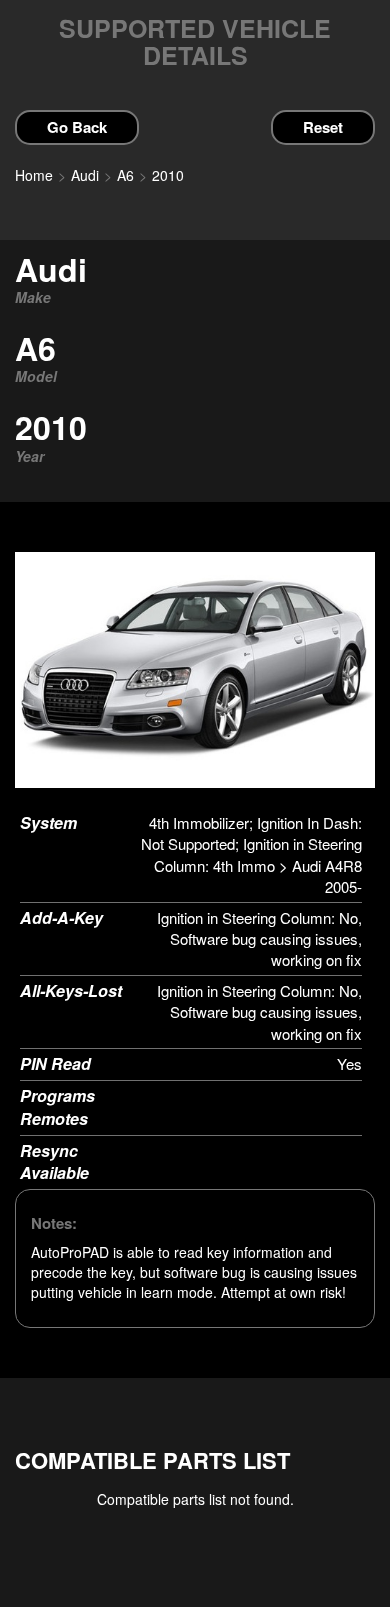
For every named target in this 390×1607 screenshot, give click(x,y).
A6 (125, 175)
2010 (168, 175)
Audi (85, 175)
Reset (323, 127)
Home (34, 175)
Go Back (77, 127)
